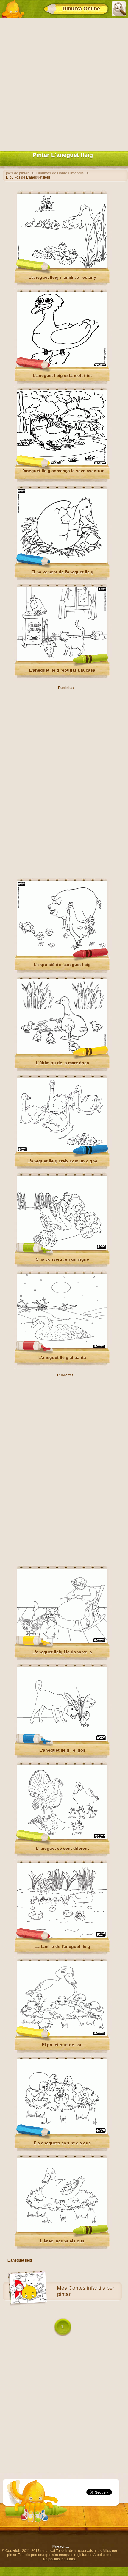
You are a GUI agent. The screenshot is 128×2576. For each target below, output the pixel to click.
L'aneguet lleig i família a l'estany (62, 277)
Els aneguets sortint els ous (62, 2143)
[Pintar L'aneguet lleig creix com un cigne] (62, 1151)
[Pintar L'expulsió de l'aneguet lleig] (62, 954)
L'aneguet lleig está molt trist (62, 375)
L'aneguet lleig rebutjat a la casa (62, 670)
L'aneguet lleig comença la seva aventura (62, 471)
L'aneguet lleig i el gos (62, 1750)
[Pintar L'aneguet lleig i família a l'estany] (62, 267)
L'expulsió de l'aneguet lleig (62, 965)
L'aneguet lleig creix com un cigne (62, 1161)
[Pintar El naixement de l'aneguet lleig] (62, 562)
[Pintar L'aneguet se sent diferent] (62, 1838)
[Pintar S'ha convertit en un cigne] (62, 1249)
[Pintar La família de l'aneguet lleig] (62, 1936)
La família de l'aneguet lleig (62, 1946)
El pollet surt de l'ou (62, 2045)
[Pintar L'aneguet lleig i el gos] (62, 1740)
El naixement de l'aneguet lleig (62, 572)
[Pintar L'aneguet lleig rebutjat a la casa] (62, 660)
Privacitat (61, 2547)
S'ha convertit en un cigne (62, 1259)
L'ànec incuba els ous (62, 2241)
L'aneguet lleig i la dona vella (62, 1652)
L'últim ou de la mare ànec (62, 1063)
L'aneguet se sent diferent (62, 1848)
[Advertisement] (64, 83)
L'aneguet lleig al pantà (62, 1357)
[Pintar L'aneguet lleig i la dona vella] (62, 1642)
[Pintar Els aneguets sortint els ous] (62, 2133)
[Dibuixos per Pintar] (13, 9)
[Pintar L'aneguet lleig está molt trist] (62, 365)
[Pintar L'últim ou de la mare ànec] (62, 1053)
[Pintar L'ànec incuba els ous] (62, 2231)
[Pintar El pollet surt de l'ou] (62, 2034)
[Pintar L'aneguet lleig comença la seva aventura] (62, 464)
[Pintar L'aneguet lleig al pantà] (62, 1347)
